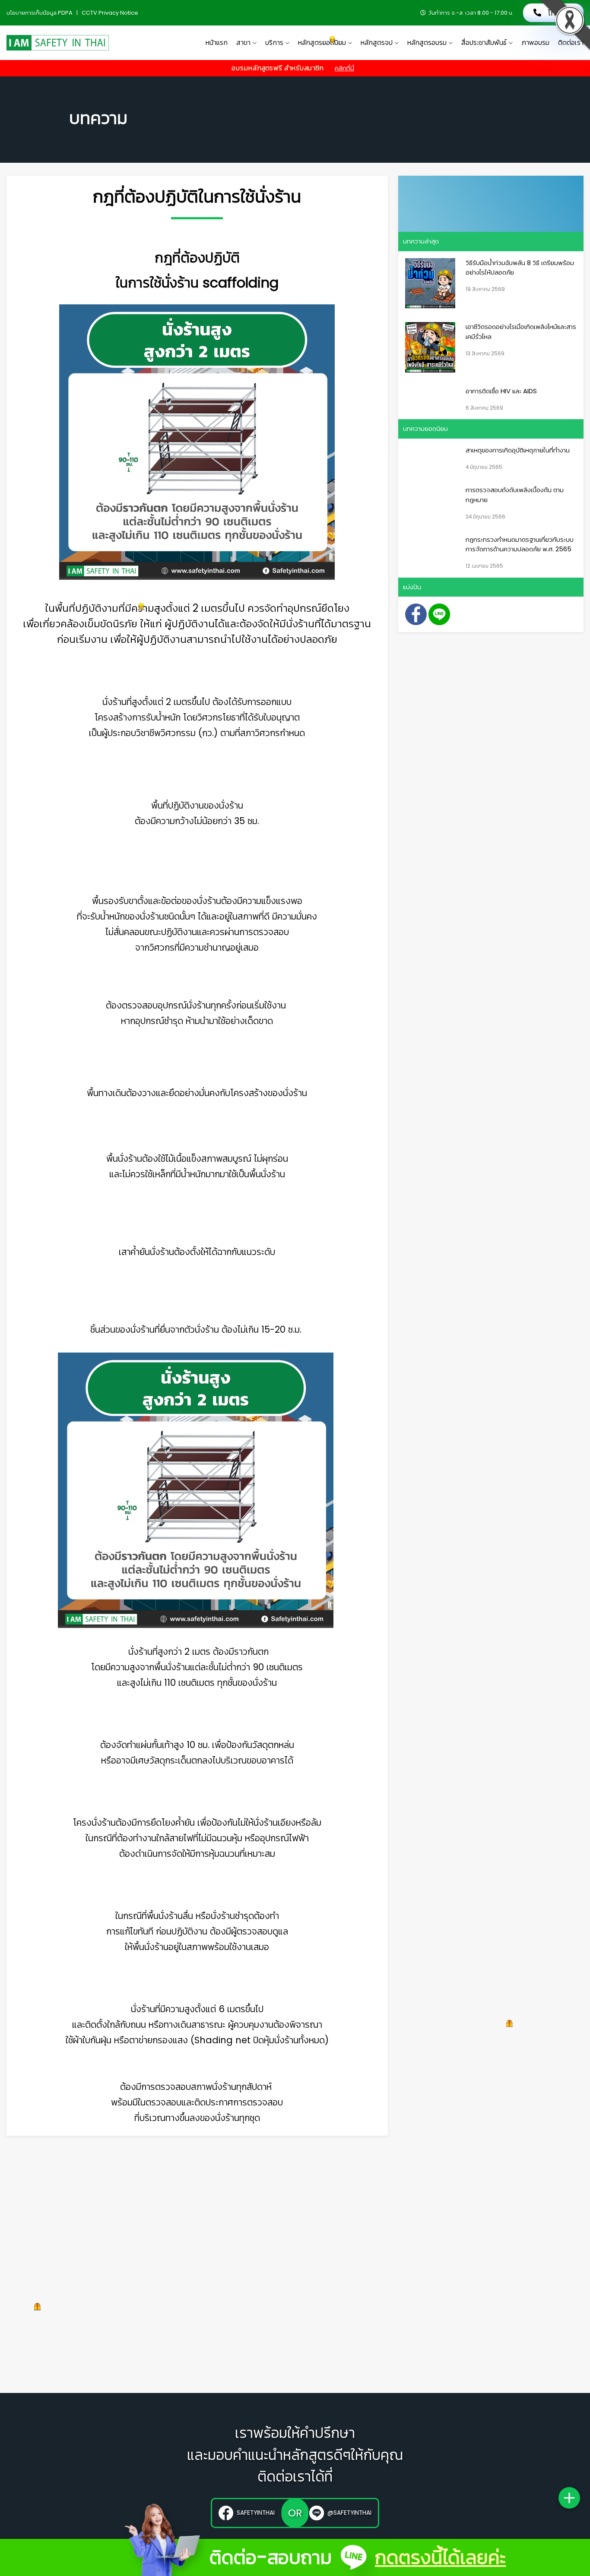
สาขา (243, 43)
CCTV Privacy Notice (110, 13)
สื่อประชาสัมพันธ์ (484, 43)
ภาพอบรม (535, 43)
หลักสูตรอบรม (427, 43)
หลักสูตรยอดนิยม (322, 43)
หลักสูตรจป (377, 43)
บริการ (274, 43)
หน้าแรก (217, 43)
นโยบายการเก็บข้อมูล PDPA (40, 13)
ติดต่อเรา (571, 43)
